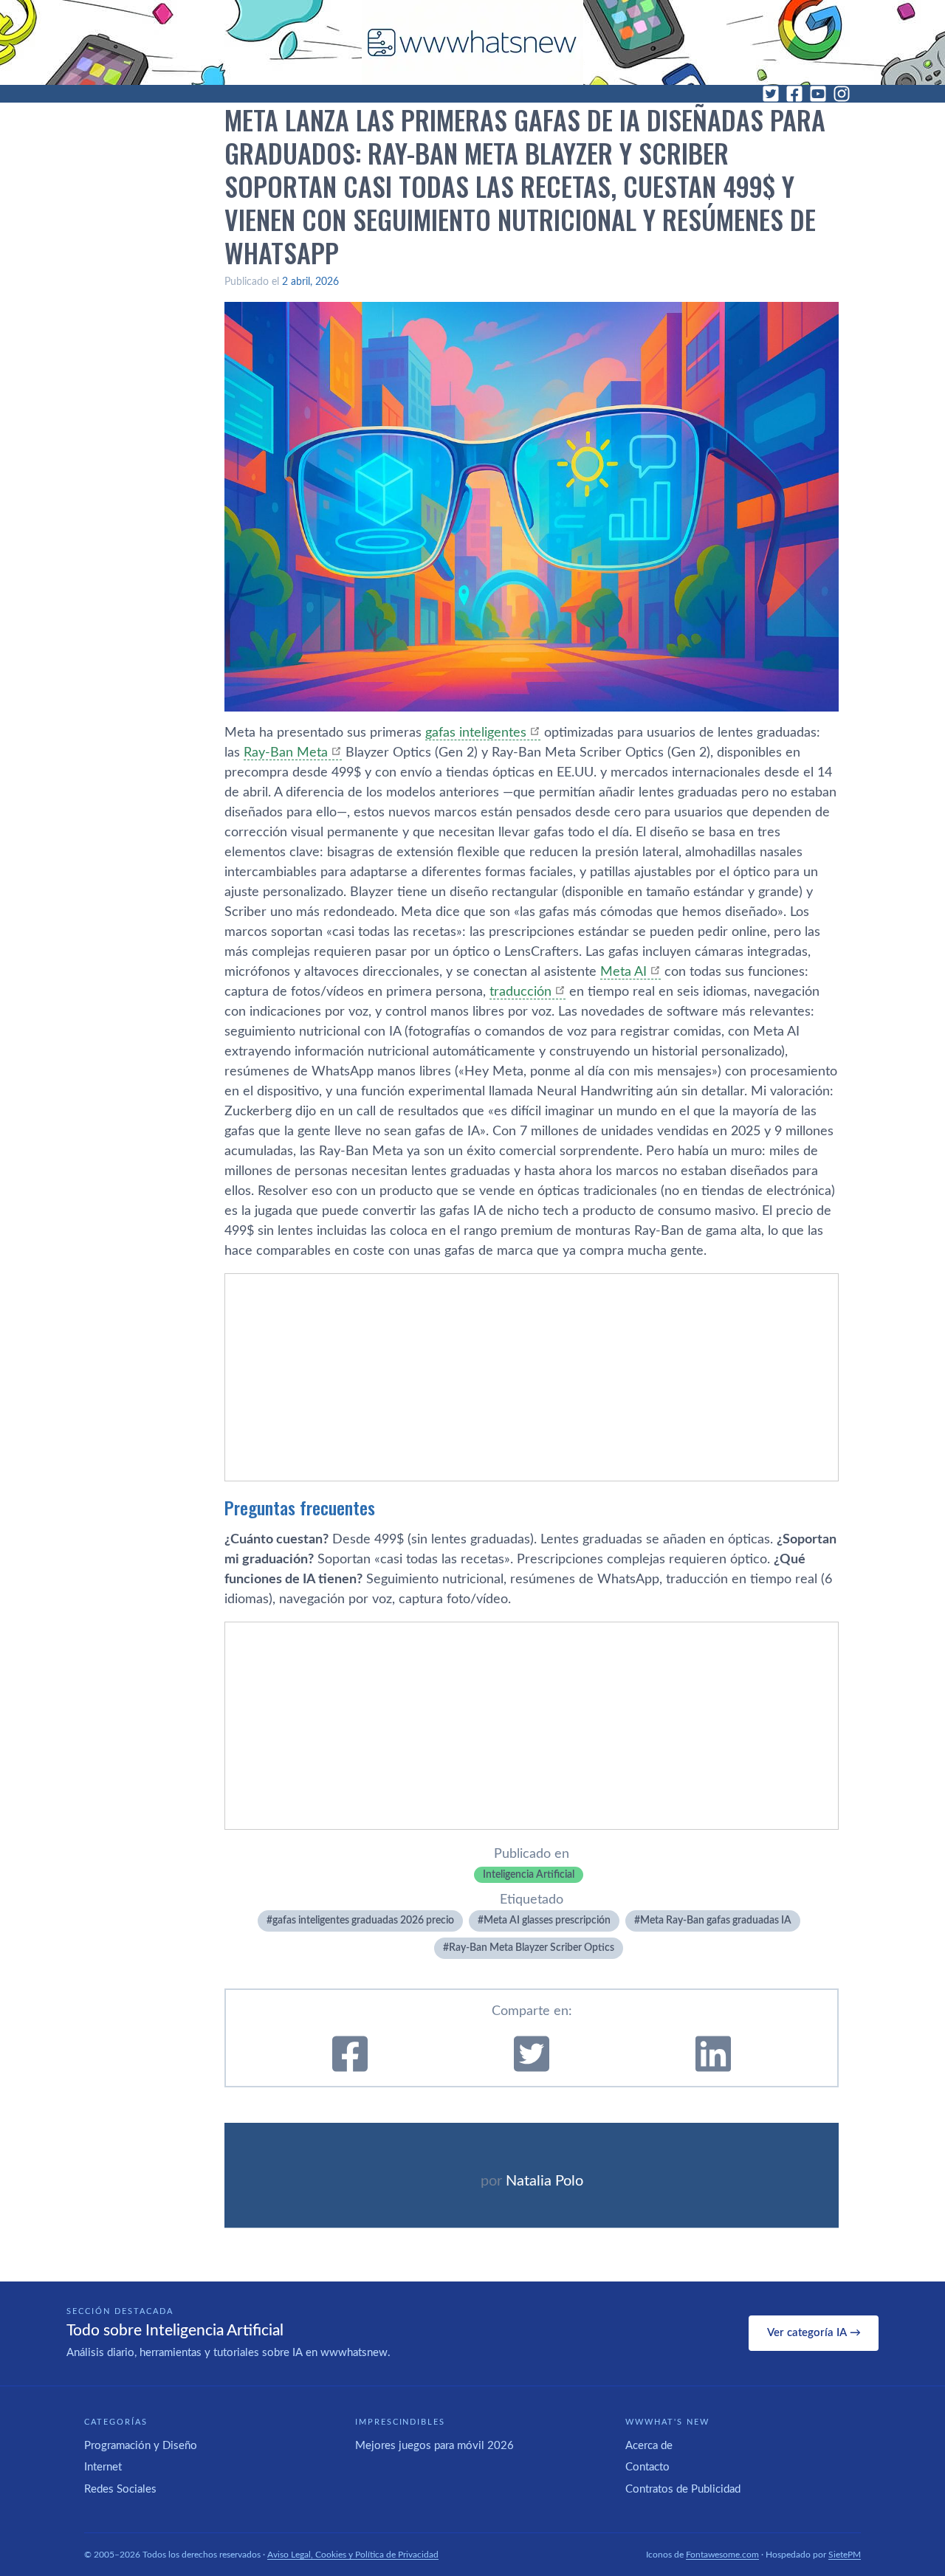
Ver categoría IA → (814, 2333)
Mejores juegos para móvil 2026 (434, 2446)
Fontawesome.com (722, 2555)
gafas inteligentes (476, 733)
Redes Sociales (120, 2489)
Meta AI (623, 972)
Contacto (647, 2467)
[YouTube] (818, 94)
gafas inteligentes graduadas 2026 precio (363, 1921)
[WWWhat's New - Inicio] (472, 42)
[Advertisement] (532, 1377)
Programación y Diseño (141, 2446)
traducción (520, 992)
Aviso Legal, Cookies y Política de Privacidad (353, 2555)
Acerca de (649, 2446)
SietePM (845, 2555)
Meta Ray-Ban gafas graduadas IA (716, 1921)
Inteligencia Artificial (529, 1875)
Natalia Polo (544, 2181)
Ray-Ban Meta (286, 753)
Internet (103, 2467)
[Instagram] (842, 94)
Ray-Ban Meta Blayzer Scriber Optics (532, 1948)
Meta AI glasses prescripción (547, 1921)
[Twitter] (771, 94)
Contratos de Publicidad (683, 2489)
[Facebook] (794, 94)
